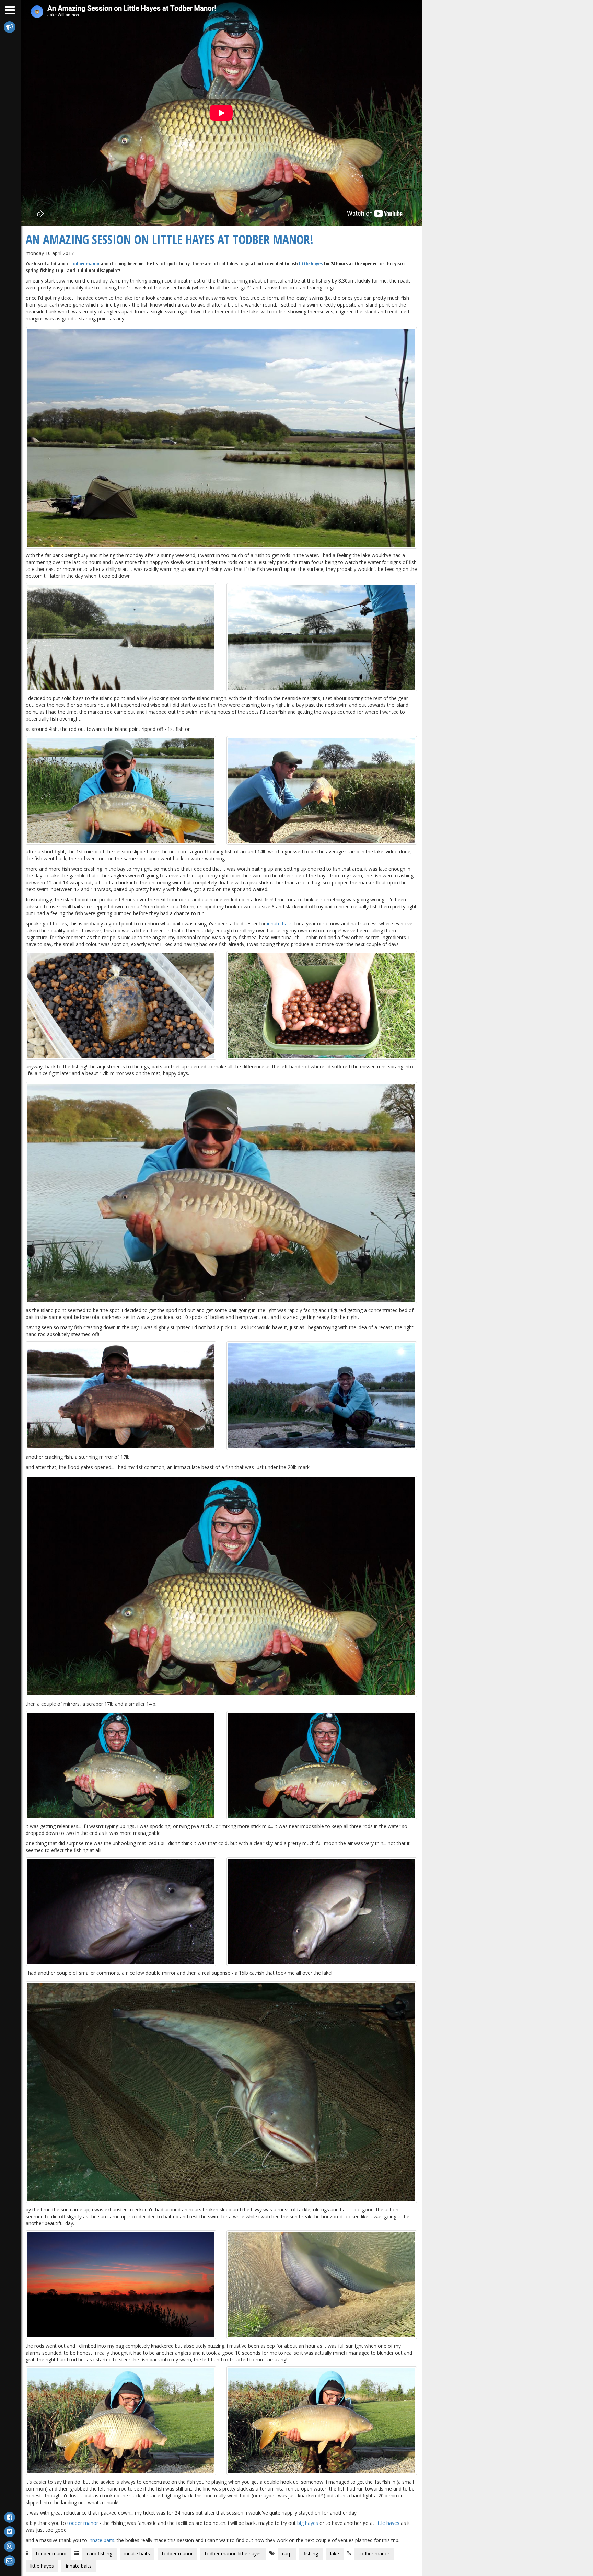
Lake (335, 2554)
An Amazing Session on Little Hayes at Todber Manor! (170, 239)
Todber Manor (85, 263)
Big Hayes (308, 2523)
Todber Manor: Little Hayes (233, 2554)
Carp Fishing (100, 2554)
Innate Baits (280, 924)
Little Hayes (311, 263)
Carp (287, 2554)
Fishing (311, 2554)
